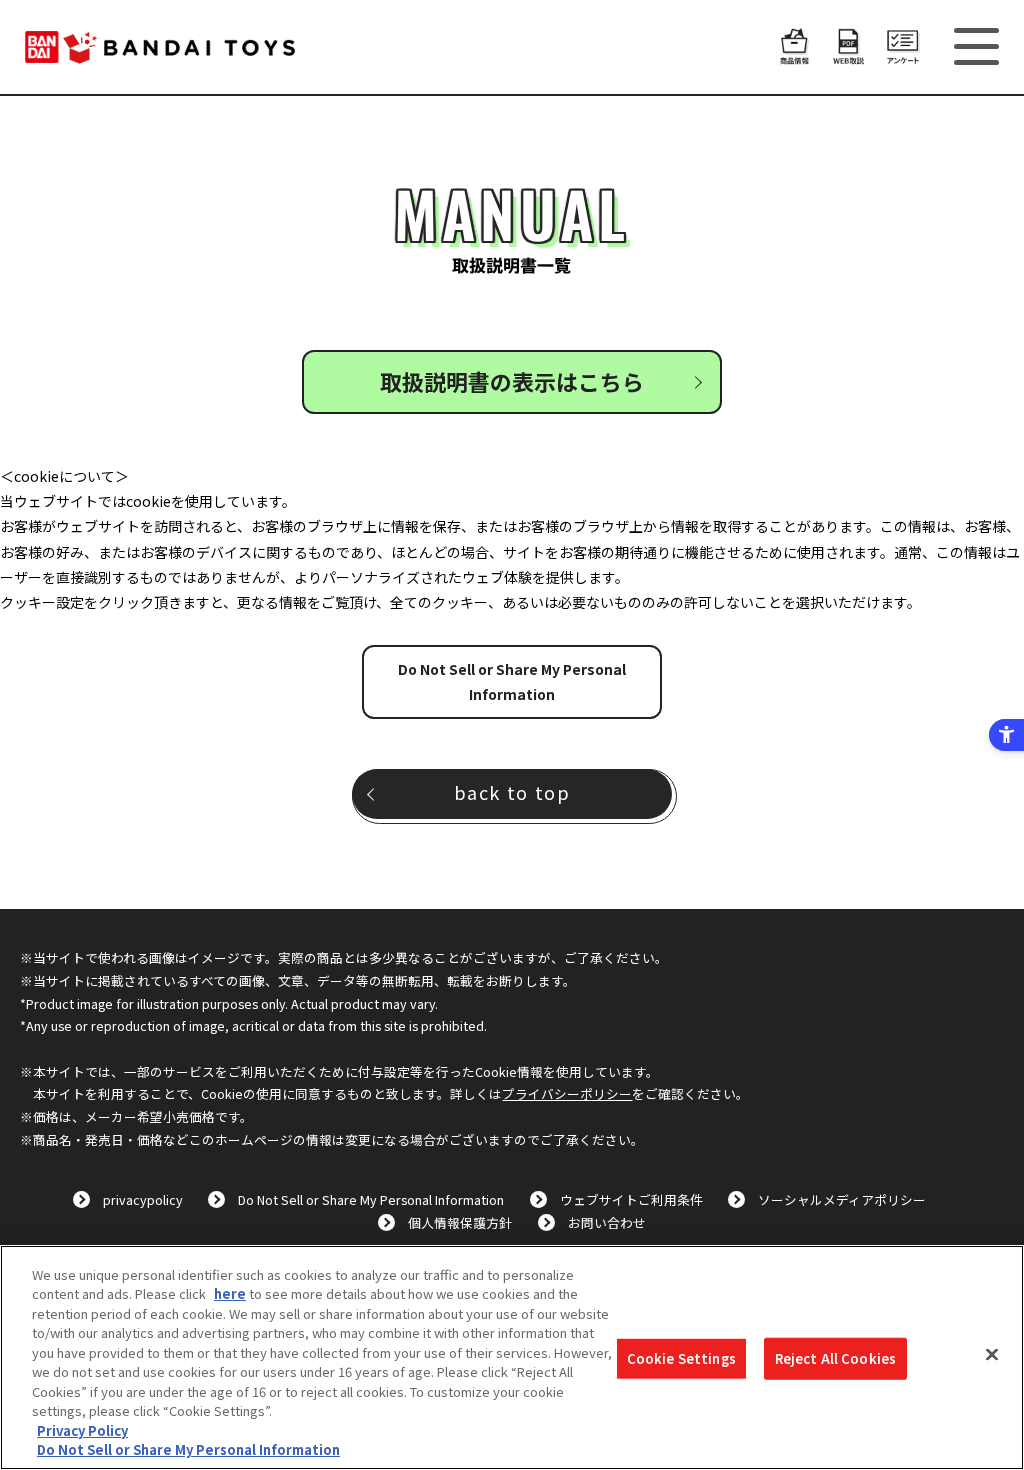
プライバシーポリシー (567, 1093)
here (230, 1293)
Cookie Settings (681, 1358)
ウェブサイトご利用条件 (631, 1199)
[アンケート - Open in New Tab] (903, 53)
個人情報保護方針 (460, 1222)
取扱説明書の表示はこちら (512, 381)
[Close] (992, 1355)
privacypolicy (143, 1199)
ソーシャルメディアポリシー (842, 1199)
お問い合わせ (607, 1222)
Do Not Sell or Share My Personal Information (512, 681)
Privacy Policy (82, 1430)
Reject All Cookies (835, 1358)
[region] (512, 1357)
